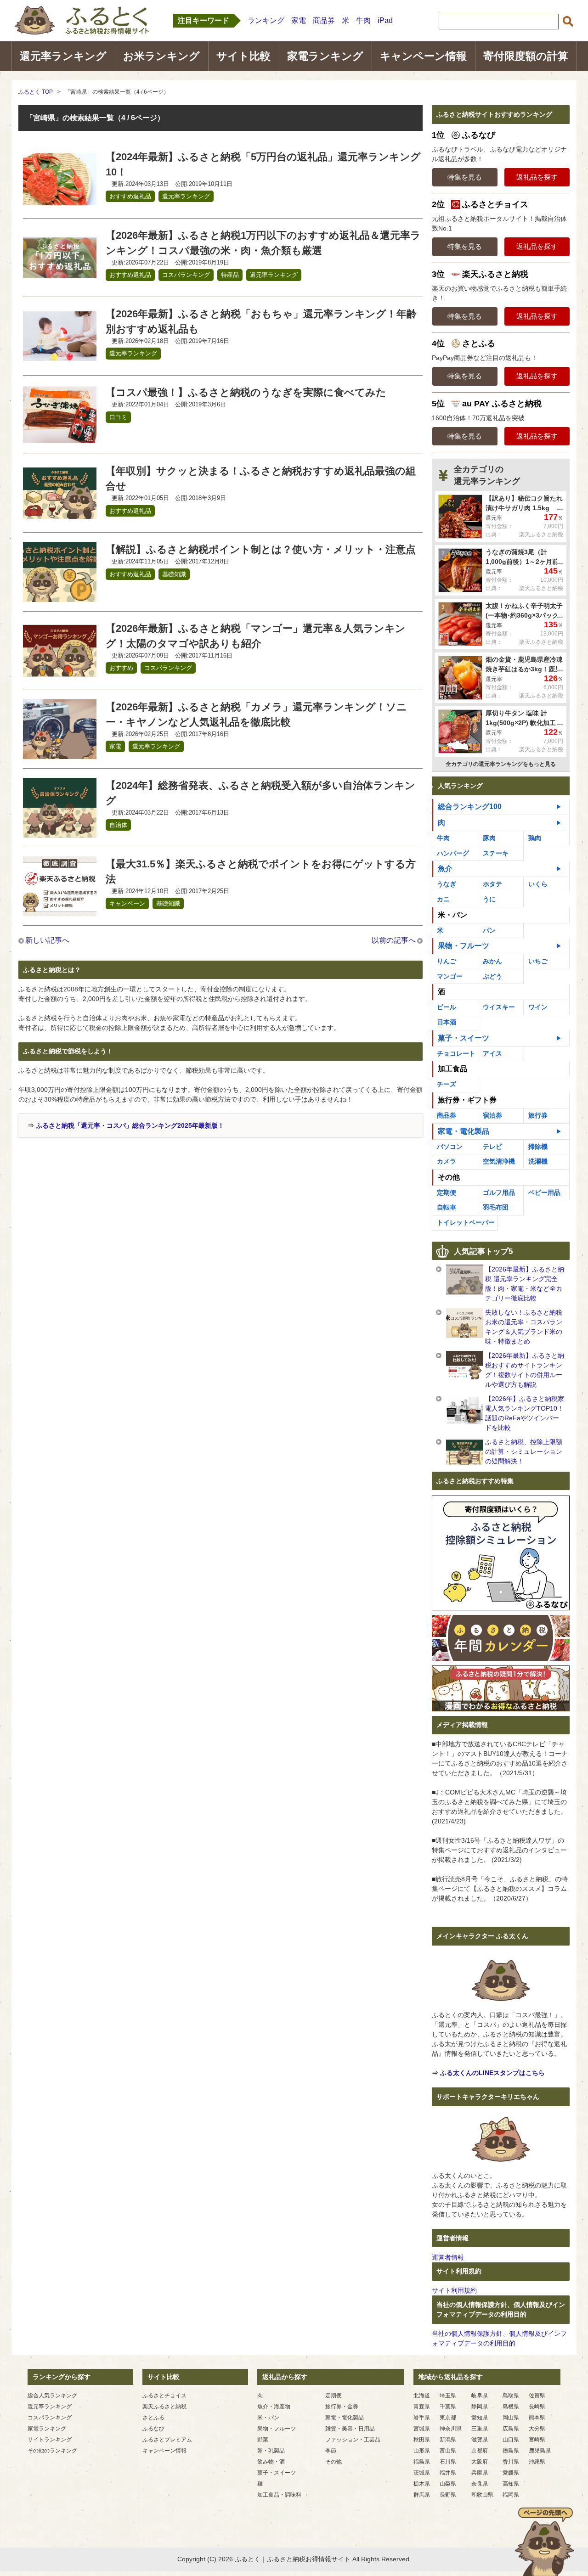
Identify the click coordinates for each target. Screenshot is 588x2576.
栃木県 (422, 2484)
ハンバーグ (453, 853)
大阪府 (480, 2462)
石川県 (448, 2462)
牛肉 (363, 20)
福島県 (422, 2462)
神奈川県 (451, 2429)
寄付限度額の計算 (526, 56)
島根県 (511, 2407)
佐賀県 (537, 2396)
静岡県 (480, 2407)
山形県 (422, 2451)
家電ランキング (325, 56)
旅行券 (538, 1115)
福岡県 (511, 2495)
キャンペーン (127, 903)
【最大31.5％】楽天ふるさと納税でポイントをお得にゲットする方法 (261, 872)
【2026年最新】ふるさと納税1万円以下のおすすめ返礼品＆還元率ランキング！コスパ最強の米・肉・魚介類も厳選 (263, 243)
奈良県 (480, 2484)
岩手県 (422, 2418)
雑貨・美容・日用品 (350, 2429)
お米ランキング (161, 56)
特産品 (230, 275)
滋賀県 (480, 2440)
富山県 (448, 2451)
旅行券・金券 (342, 2407)
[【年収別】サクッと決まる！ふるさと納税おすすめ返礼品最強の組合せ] (60, 517)
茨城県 (422, 2473)
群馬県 (422, 2495)
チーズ (447, 1084)
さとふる (153, 2418)
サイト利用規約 (454, 2290)
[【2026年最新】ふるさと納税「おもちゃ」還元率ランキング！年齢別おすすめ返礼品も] (60, 360)
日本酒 (447, 1022)
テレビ (492, 1147)
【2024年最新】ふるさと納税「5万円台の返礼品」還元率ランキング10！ (263, 164)
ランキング (266, 20)
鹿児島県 (540, 2451)
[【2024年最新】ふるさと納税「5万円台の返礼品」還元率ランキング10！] (60, 203)
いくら (538, 884)
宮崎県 (537, 2440)
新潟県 (448, 2440)
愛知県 (480, 2418)
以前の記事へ (394, 940)
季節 (331, 2451)
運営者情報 (448, 2257)
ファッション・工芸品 (353, 2440)
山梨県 (448, 2484)
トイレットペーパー (466, 1222)
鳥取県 (511, 2396)
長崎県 (537, 2407)
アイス (492, 1053)
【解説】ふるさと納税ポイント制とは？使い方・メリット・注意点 (261, 549)
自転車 (447, 1207)
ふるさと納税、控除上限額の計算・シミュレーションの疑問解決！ (524, 1451)
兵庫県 (480, 2473)
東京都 (448, 2418)
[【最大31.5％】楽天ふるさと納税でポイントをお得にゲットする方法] (60, 910)
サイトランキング (50, 2440)
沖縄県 (537, 2462)
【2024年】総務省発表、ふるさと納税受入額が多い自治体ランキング (260, 793)
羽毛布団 (496, 1207)
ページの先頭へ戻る (544, 2542)
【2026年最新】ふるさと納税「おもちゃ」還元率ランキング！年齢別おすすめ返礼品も (261, 321)
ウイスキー (499, 1007)
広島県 (511, 2429)
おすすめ (121, 668)
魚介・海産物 (274, 2407)
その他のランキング (52, 2451)
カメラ (447, 1161)
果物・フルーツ (464, 946)
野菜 (263, 2440)
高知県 (511, 2484)
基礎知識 (174, 574)
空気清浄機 (499, 1161)
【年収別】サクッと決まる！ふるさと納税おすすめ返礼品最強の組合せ (261, 478)
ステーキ (496, 853)
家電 (299, 20)
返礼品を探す (537, 177)
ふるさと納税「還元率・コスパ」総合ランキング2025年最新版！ (130, 1125)
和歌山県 (482, 2495)
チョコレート (456, 1053)
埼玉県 (448, 2396)
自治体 (118, 825)
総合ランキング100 (470, 807)
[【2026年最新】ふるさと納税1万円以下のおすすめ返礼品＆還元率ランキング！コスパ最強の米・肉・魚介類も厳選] (60, 282)
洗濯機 (538, 1161)
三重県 (480, 2429)
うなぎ (447, 884)
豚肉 (489, 838)
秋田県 (422, 2440)
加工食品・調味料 (279, 2495)
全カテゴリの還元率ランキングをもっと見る (501, 764)
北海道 (422, 2396)
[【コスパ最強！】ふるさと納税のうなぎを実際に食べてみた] (60, 439)
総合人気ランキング (52, 2396)
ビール (447, 1007)
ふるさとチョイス (164, 2396)
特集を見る (465, 177)
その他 (334, 2462)
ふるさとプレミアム (167, 2440)
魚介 (445, 869)
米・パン (268, 2418)
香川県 (511, 2462)
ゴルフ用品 (499, 1192)
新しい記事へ (47, 940)
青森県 (422, 2407)
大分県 (537, 2429)
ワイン (538, 1007)
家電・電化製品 (464, 1131)
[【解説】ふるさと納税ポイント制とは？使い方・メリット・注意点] (60, 596)
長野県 (448, 2495)
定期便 (447, 1192)
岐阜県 (480, 2396)
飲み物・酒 (271, 2462)
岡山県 (511, 2418)
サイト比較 (243, 56)
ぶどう (492, 976)
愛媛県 (511, 2473)
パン (489, 930)
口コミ (118, 417)
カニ (443, 899)
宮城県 (422, 2429)
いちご (538, 961)
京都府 (480, 2451)
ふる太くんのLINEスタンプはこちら (492, 2073)
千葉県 (448, 2407)
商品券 (324, 20)
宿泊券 (492, 1115)
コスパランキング (186, 275)
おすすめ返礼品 (130, 196)
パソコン (450, 1147)
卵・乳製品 (271, 2451)
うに (489, 899)
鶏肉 (535, 838)
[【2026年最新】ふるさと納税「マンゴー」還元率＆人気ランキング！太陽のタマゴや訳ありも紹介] (60, 675)
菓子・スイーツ (464, 1038)
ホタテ (492, 884)
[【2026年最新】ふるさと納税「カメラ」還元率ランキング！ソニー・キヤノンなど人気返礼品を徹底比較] (60, 753)
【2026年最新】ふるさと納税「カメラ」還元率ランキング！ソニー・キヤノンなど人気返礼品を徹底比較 (256, 714)
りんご (447, 961)
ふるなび (153, 2429)
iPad (385, 20)
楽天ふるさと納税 (164, 2407)
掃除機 (538, 1147)
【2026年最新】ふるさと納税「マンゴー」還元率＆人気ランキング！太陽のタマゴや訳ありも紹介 (256, 636)
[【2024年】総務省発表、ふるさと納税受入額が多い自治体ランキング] (60, 832)
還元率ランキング (63, 56)
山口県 (511, 2440)
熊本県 (537, 2418)
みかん (492, 961)
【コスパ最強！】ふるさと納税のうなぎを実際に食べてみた (246, 392)
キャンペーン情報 (423, 56)
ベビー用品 (544, 1192)
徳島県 (511, 2451)
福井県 (448, 2473)
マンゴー (450, 976)
